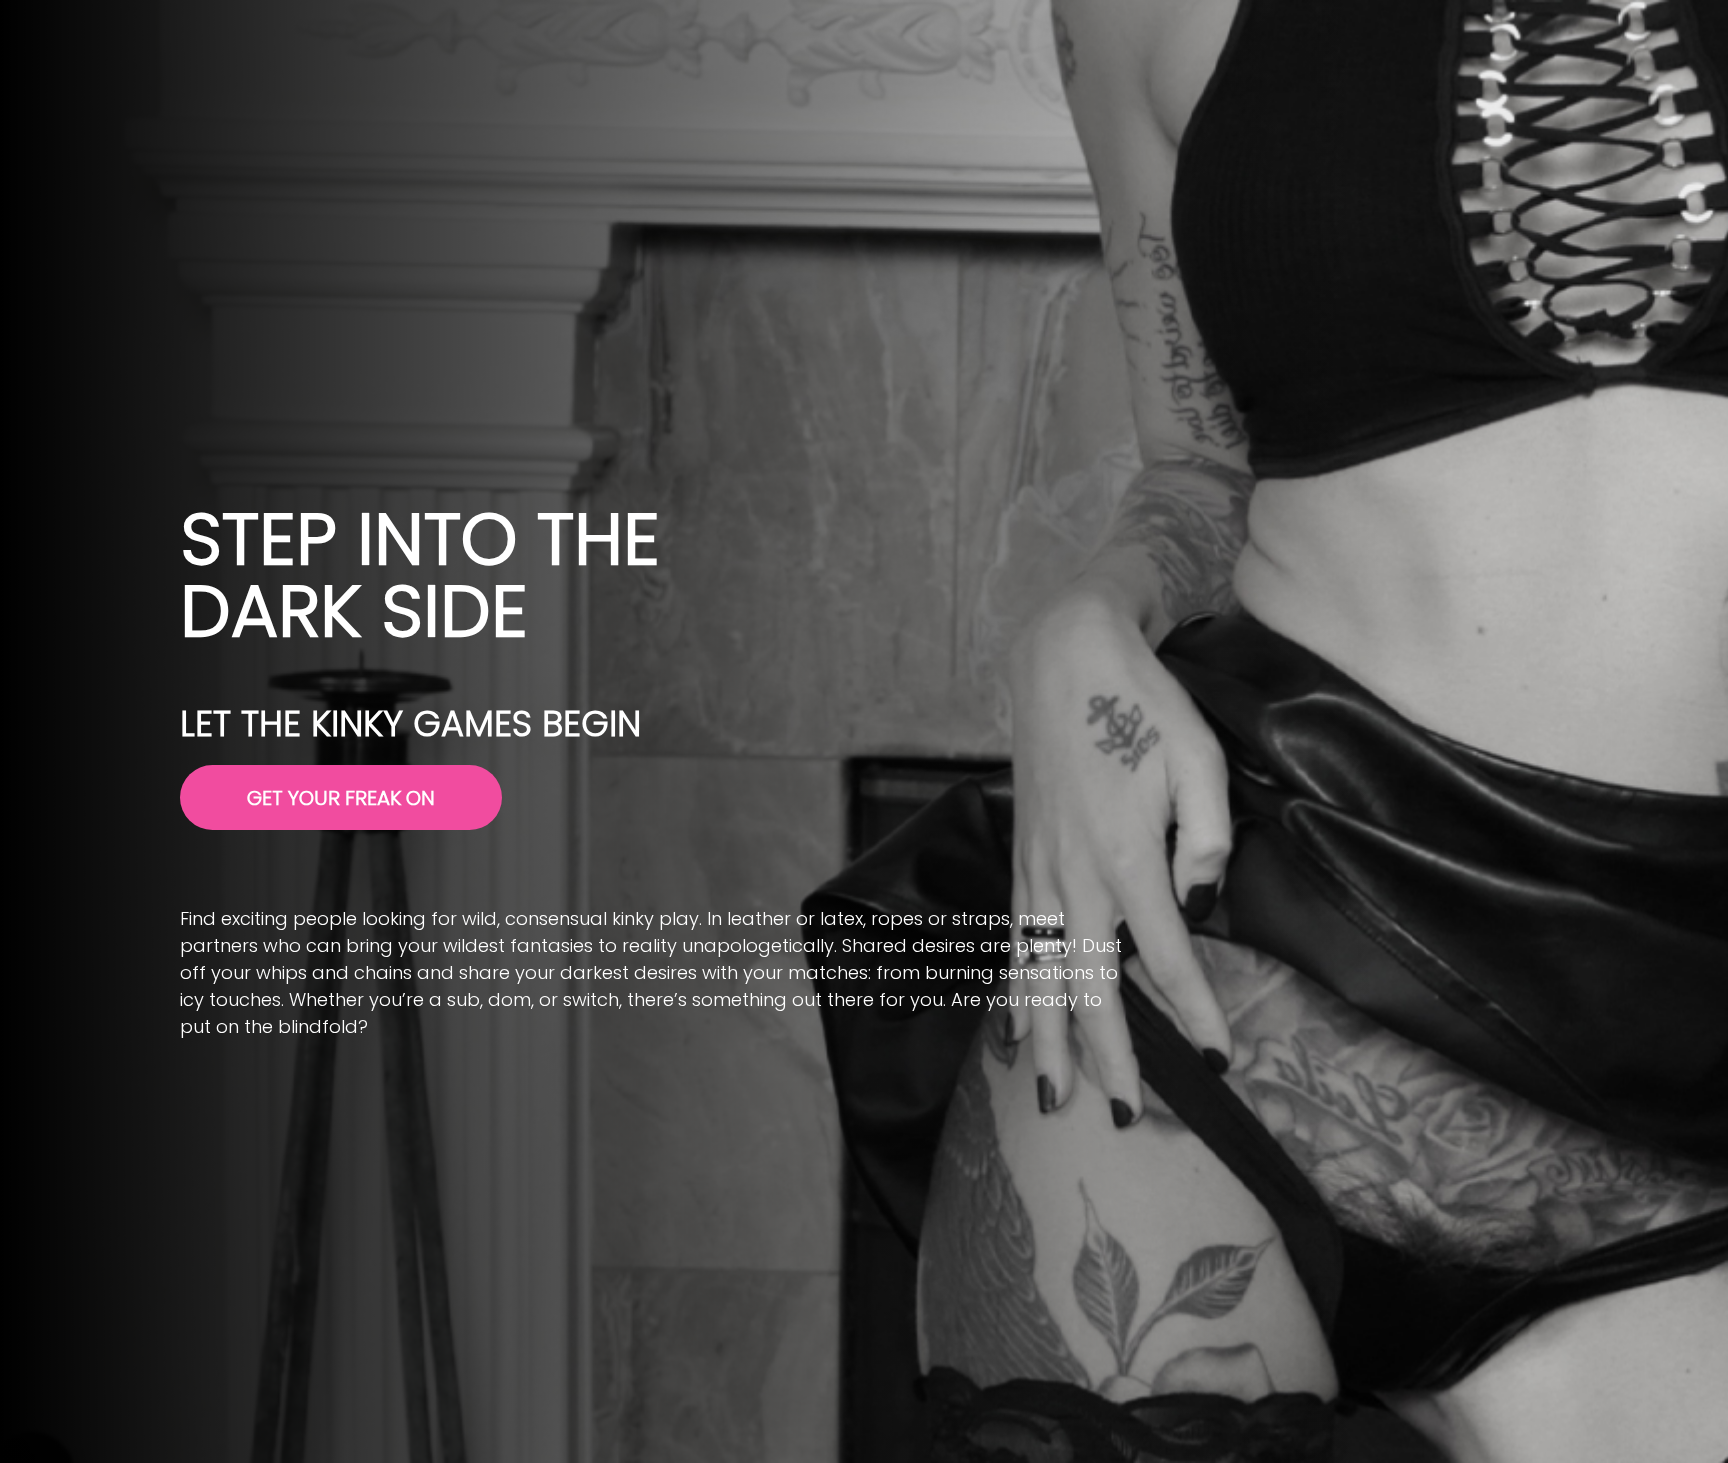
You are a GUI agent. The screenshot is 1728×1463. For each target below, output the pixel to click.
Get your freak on (341, 798)
